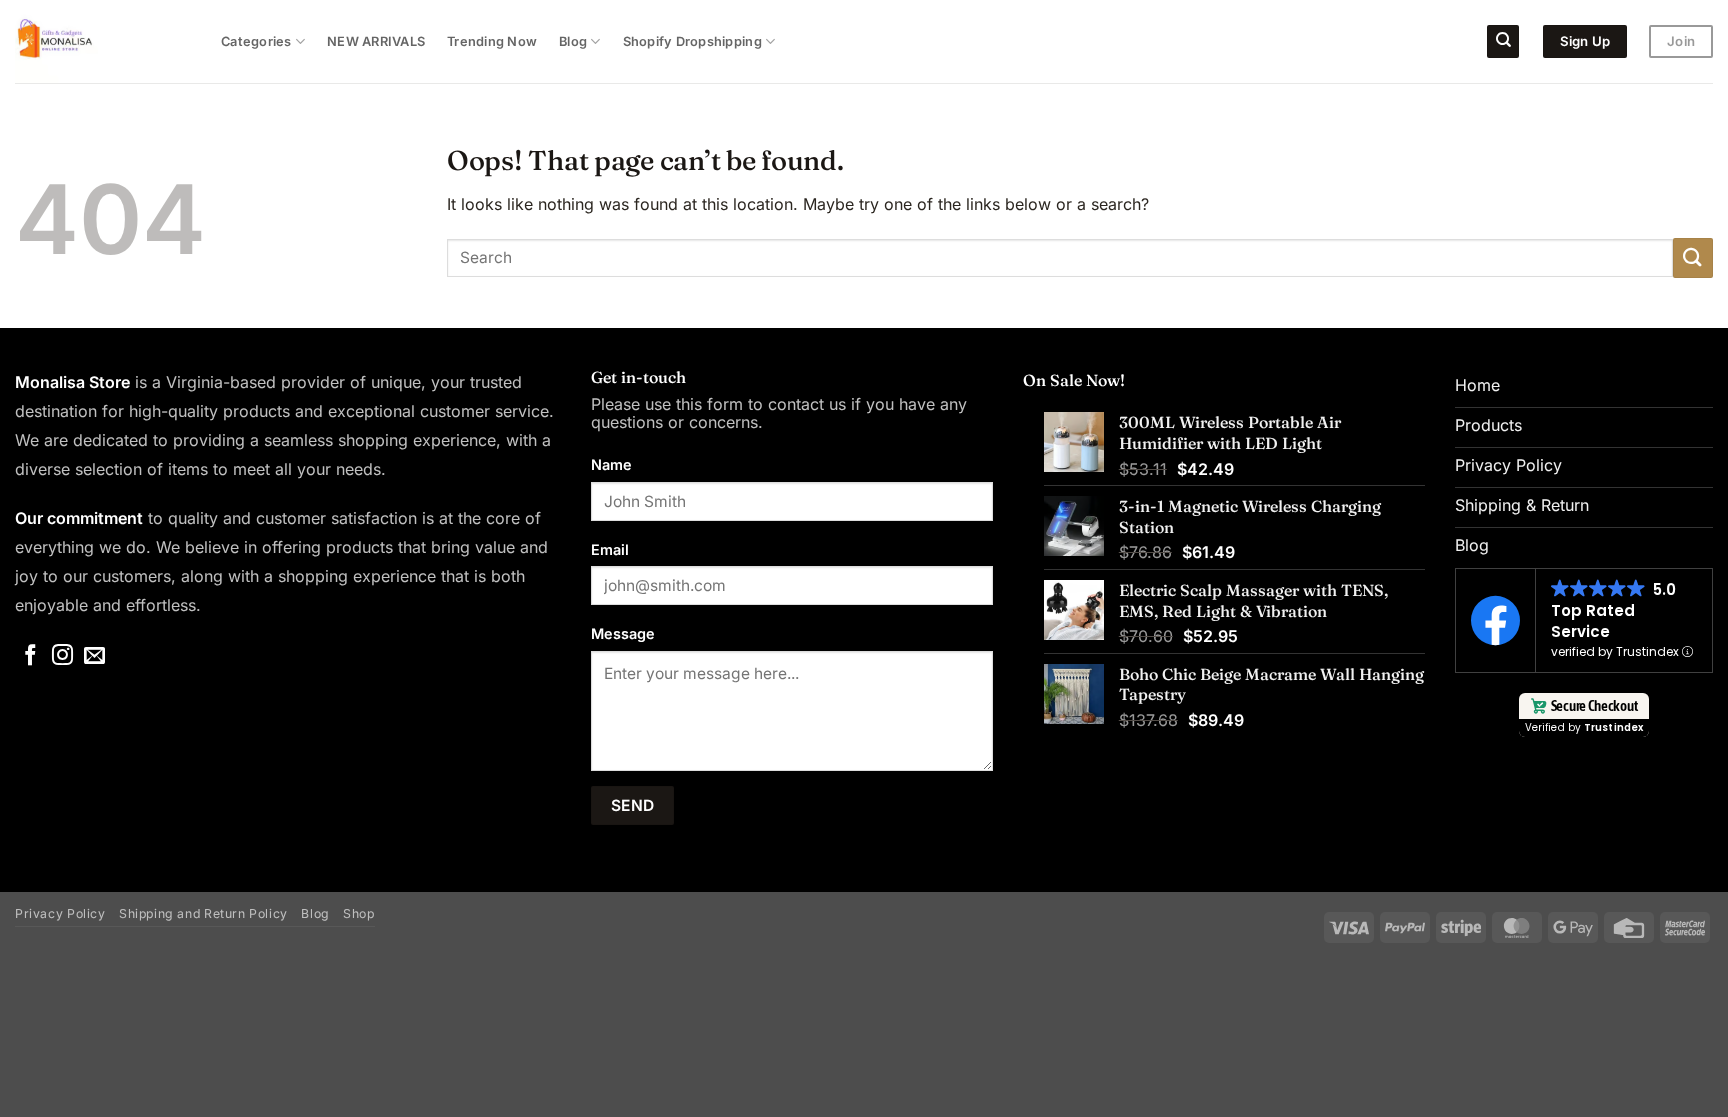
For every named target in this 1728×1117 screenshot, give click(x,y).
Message (623, 633)
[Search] (1503, 41)
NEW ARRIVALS (376, 41)
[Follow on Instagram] (62, 656)
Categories (256, 41)
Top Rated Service (1593, 621)
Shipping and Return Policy (203, 913)
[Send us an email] (94, 656)
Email (610, 549)
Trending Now (492, 41)
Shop (358, 913)
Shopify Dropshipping (692, 41)
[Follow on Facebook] (30, 656)
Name (611, 464)
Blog (573, 41)
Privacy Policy (60, 913)
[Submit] (1693, 257)
